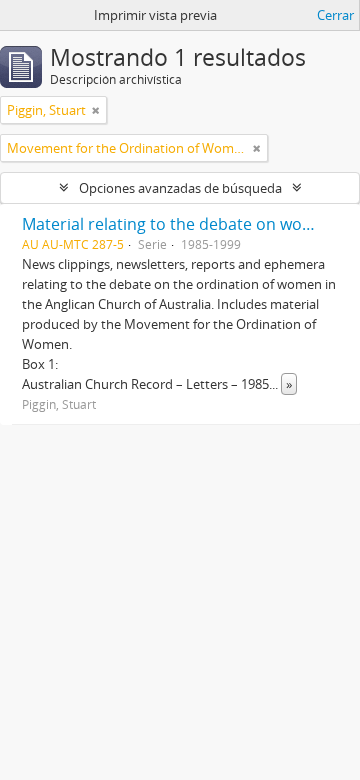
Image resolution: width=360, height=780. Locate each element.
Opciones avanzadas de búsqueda (180, 188)
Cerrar (335, 15)
